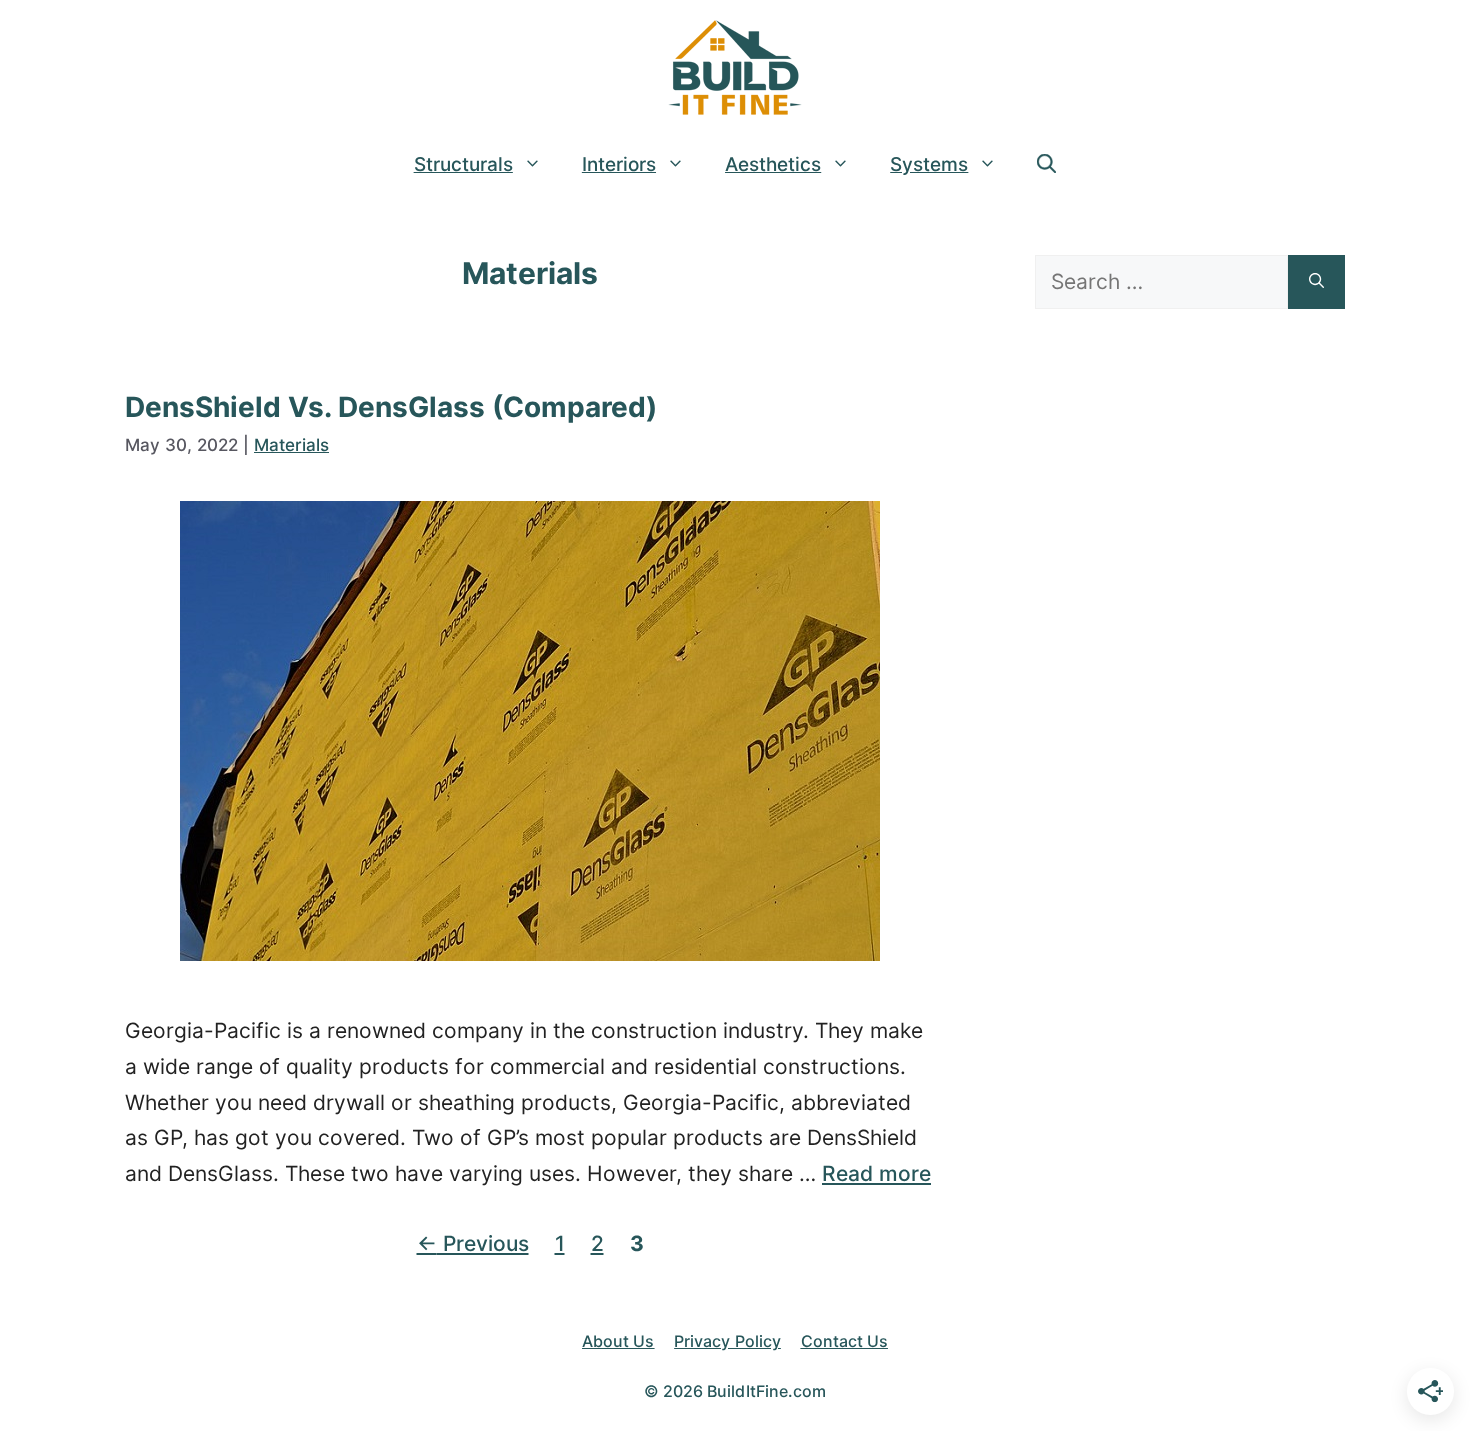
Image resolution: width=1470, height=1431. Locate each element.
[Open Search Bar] (1046, 165)
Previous (473, 1243)
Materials (291, 445)
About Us (618, 1341)
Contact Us (844, 1341)
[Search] (1316, 282)
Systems (929, 164)
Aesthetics (773, 164)
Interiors (619, 164)
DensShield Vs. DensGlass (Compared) (391, 407)
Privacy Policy (727, 1341)
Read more (876, 1173)
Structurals (463, 164)
